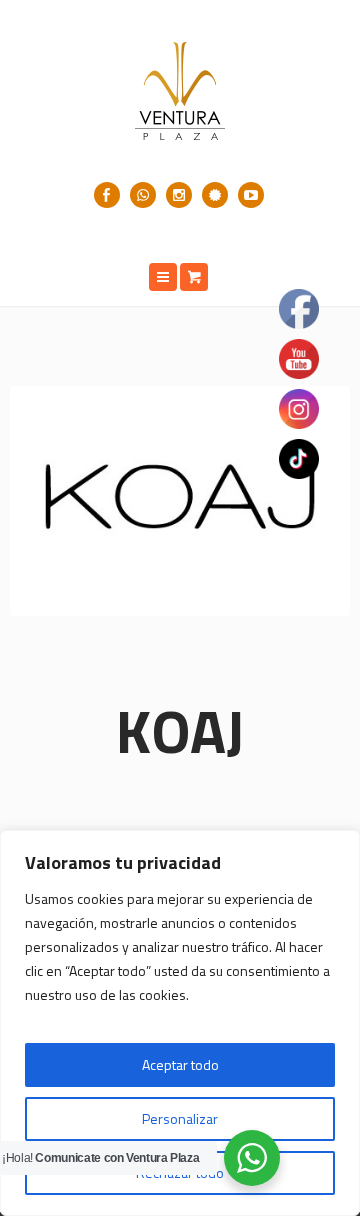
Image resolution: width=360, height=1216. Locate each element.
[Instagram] (179, 195)
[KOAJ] (180, 501)
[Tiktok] (215, 195)
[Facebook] (107, 195)
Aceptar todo (180, 1064)
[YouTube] (251, 195)
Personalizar (180, 1118)
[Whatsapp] (143, 195)
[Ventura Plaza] (180, 91)
